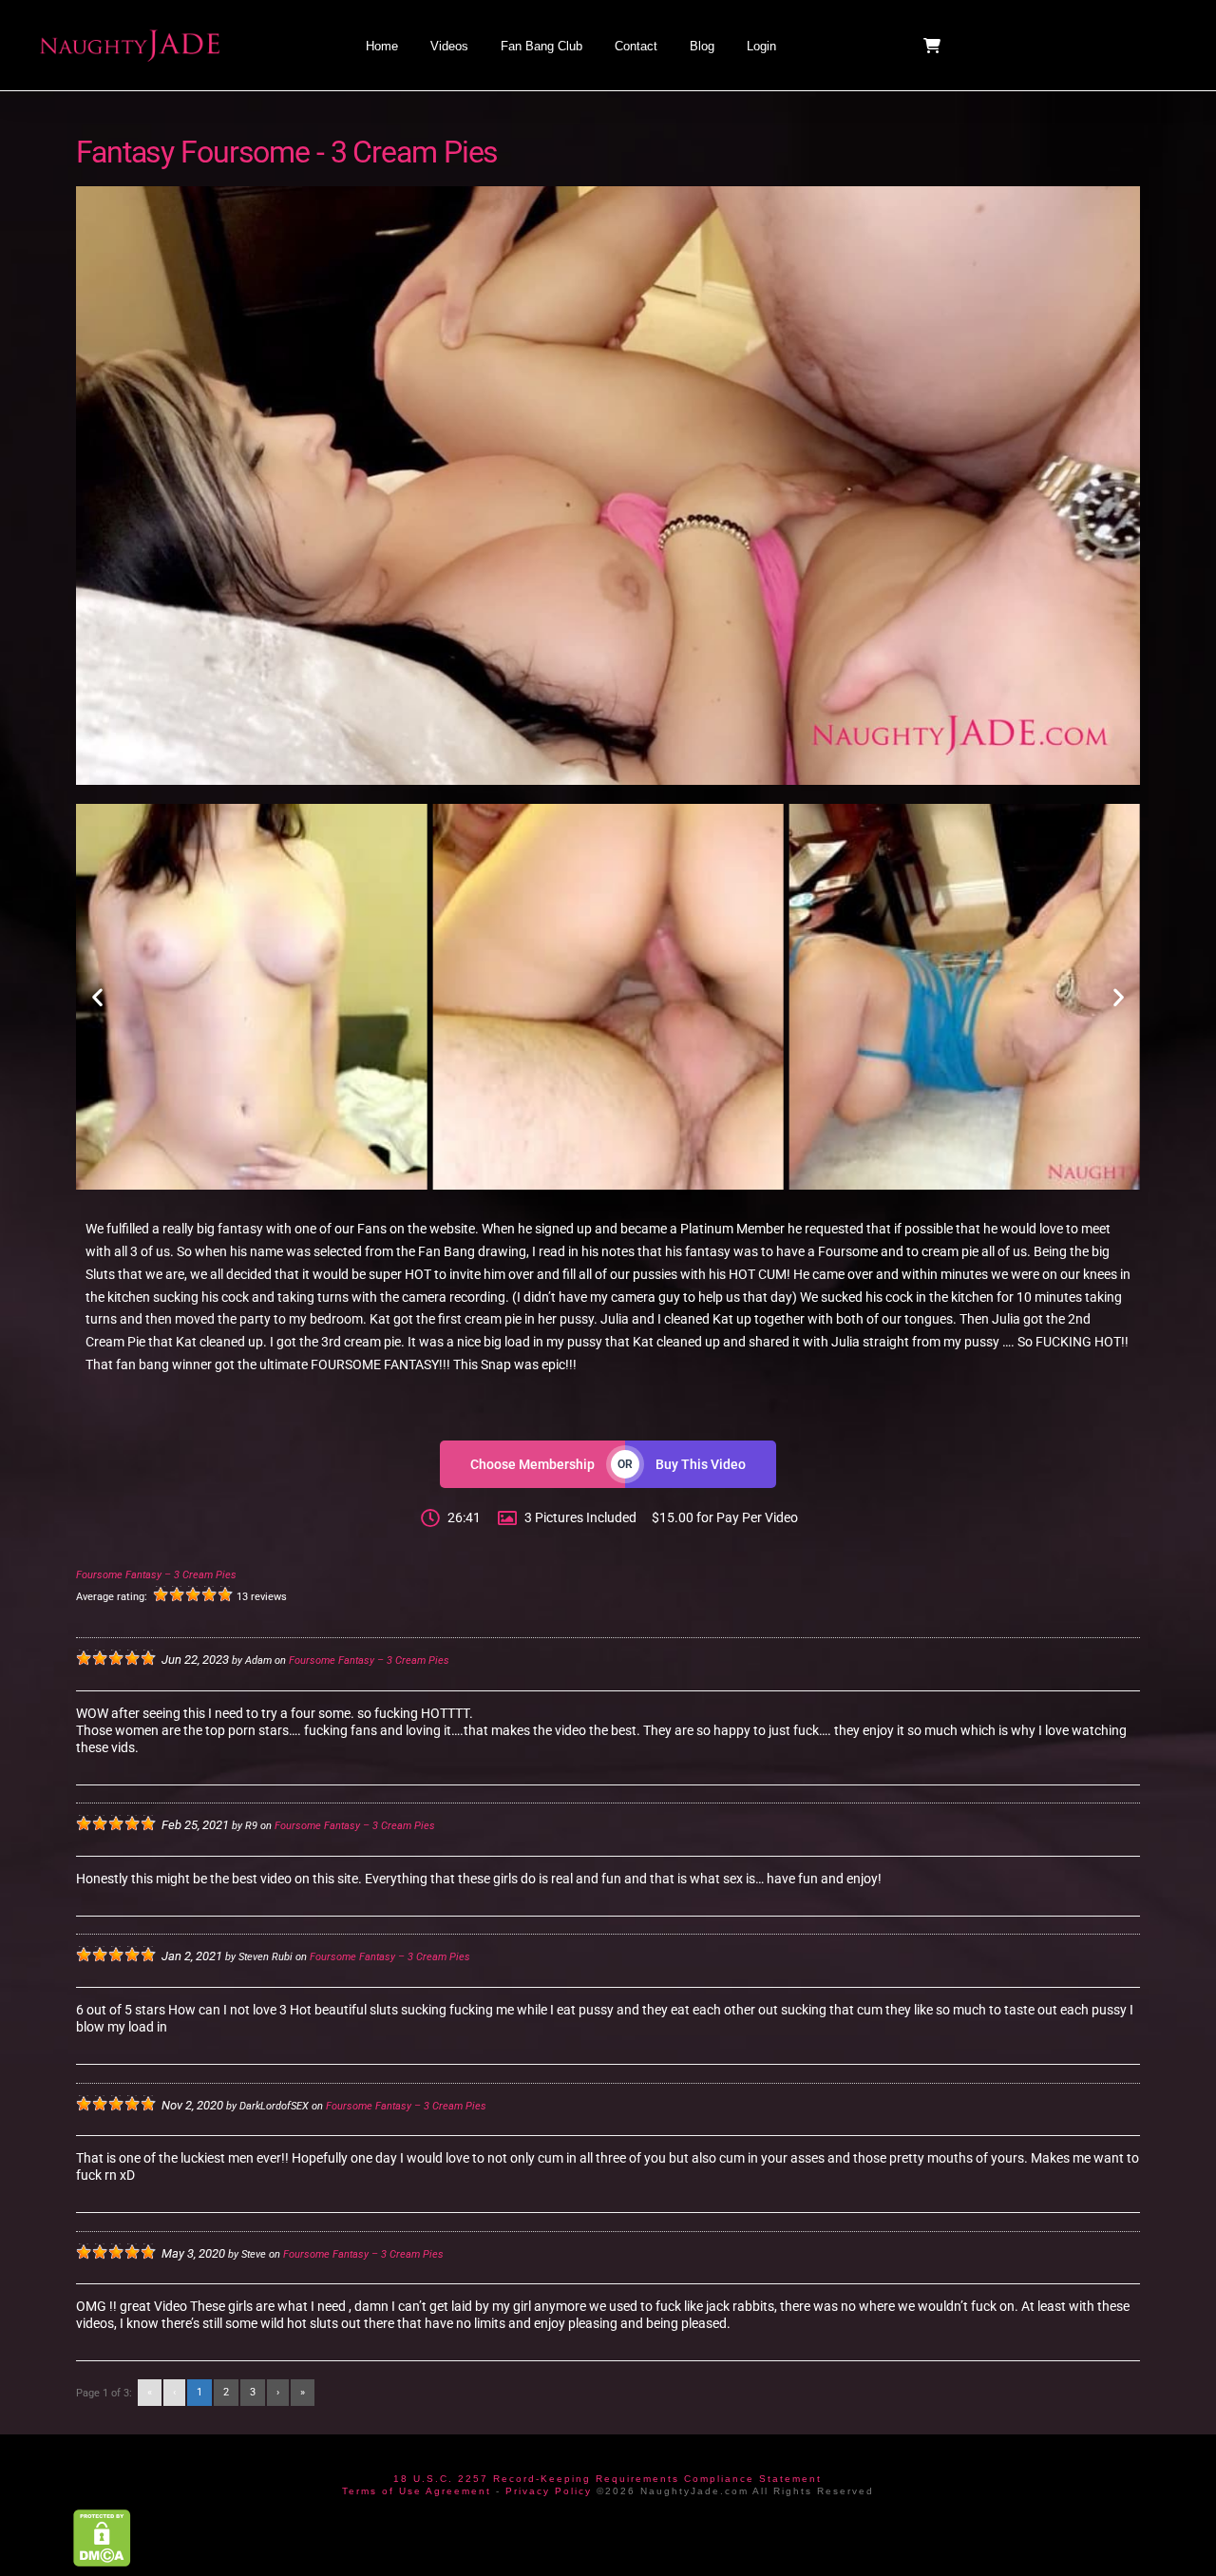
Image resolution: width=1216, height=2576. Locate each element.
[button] (934, 46)
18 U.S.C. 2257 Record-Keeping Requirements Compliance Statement (608, 2479)
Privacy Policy (549, 2491)
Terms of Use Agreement (417, 2491)
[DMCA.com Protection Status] (102, 2538)
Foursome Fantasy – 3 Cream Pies (156, 1575)
